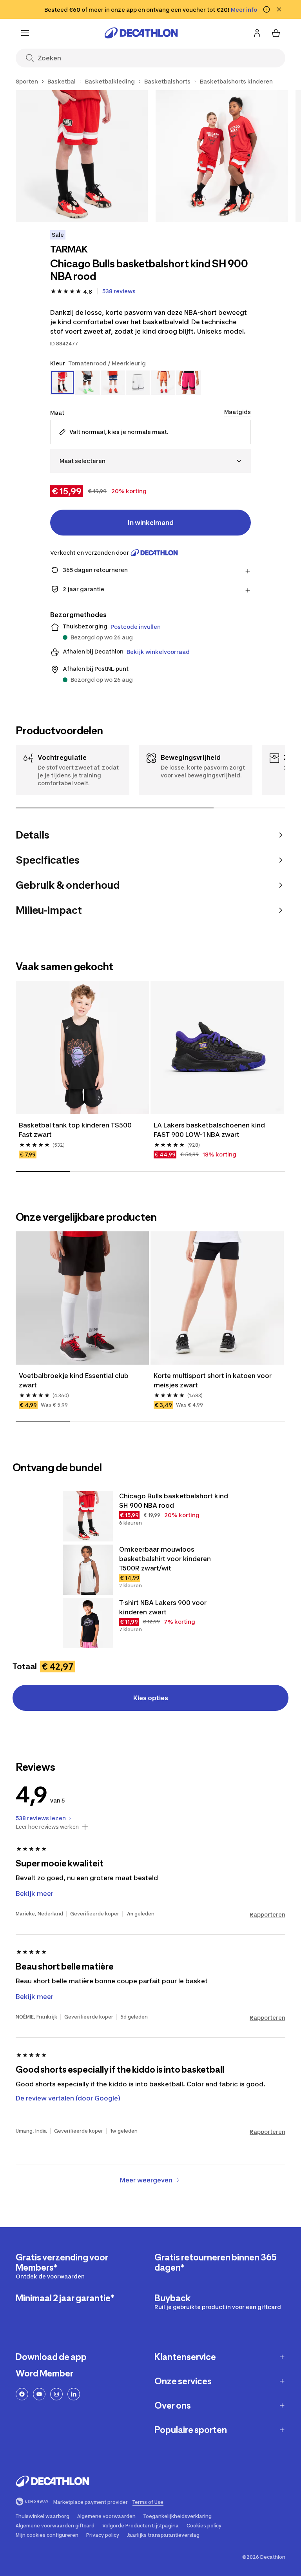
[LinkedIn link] (74, 2394)
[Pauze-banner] (267, 9)
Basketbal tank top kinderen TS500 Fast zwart (76, 1130)
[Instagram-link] (56, 2394)
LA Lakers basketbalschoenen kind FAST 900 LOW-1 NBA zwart (210, 1130)
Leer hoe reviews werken (47, 1827)
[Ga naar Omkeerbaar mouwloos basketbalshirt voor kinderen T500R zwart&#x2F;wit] (88, 1570)
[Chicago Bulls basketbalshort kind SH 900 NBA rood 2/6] (222, 156)
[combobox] (150, 461)
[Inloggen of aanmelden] (257, 33)
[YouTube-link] (39, 2394)
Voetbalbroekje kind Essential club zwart (74, 1380)
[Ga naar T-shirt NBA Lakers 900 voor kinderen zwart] (88, 1623)
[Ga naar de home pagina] (141, 33)
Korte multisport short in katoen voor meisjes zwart (213, 1380)
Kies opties (151, 1698)
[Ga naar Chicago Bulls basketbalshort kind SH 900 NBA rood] (88, 1516)
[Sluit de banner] (279, 9)
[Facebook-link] (22, 2394)
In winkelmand (151, 523)
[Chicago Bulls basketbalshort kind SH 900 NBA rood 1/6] (82, 156)
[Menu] (25, 33)
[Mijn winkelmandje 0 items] (276, 33)
